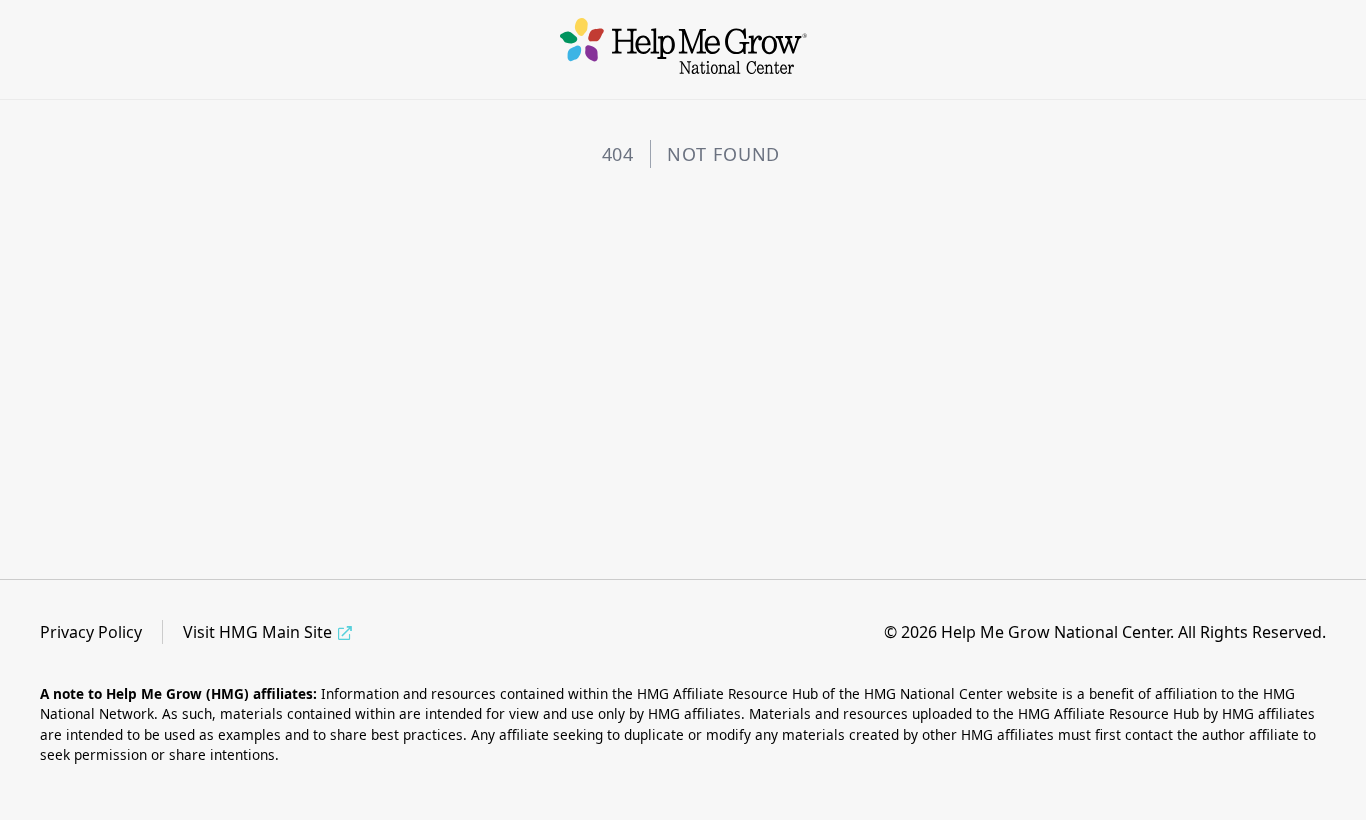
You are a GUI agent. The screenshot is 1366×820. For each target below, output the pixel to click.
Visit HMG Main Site (257, 632)
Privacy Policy (91, 632)
